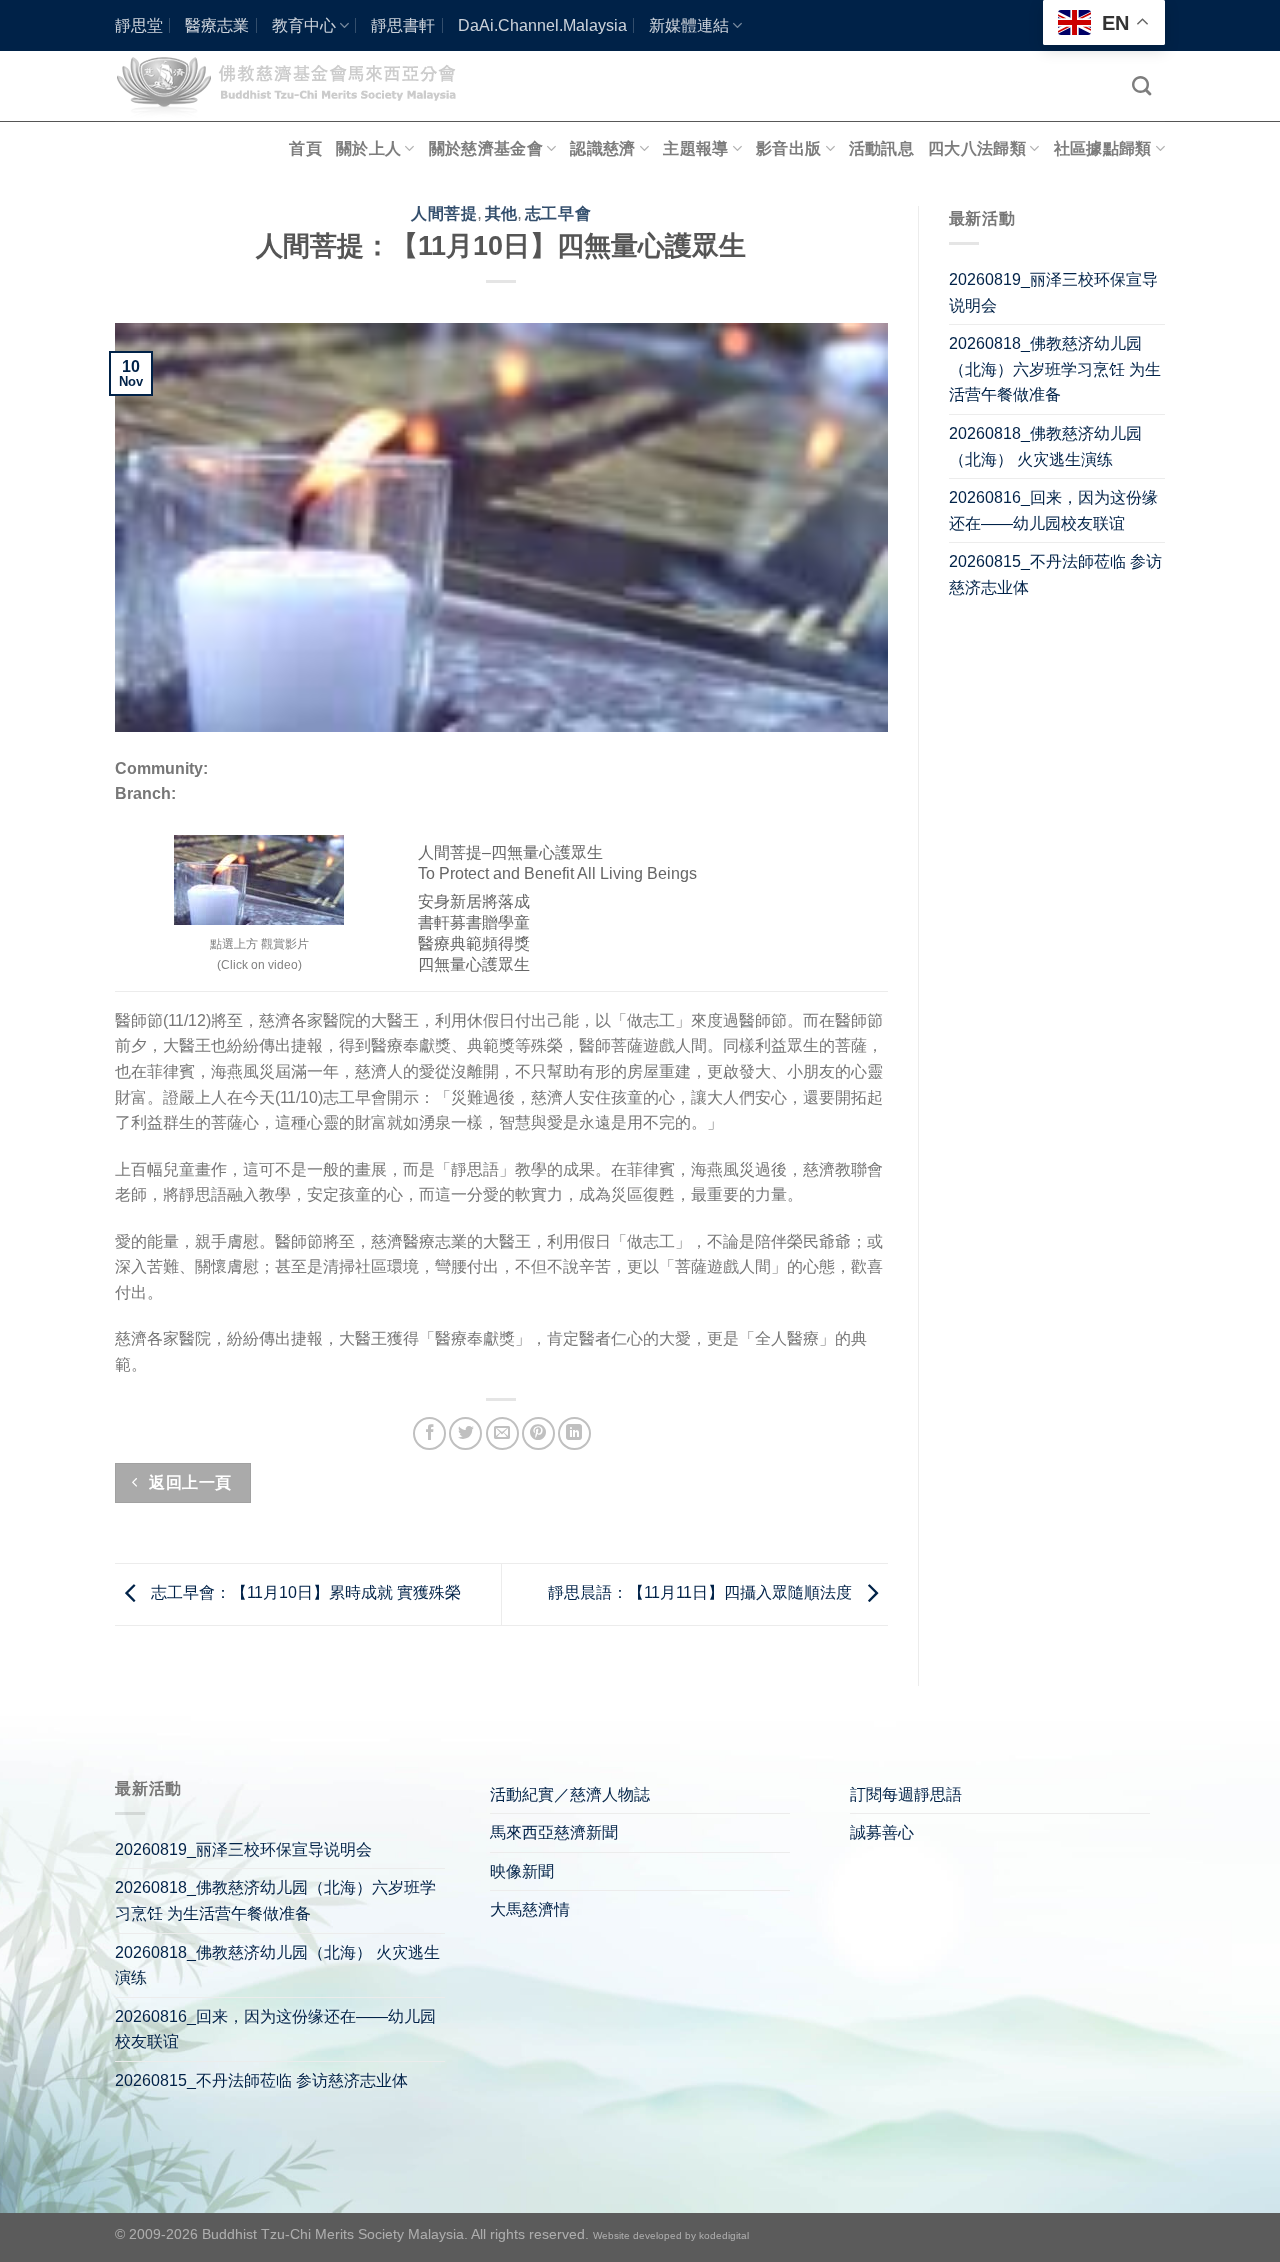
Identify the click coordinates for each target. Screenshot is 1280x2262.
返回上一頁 (188, 1482)
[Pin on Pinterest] (538, 1433)
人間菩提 (444, 213)
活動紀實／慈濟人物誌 (570, 1794)
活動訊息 (881, 148)
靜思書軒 (403, 25)
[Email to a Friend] (502, 1433)
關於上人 (368, 148)
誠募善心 (882, 1832)
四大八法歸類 (977, 148)
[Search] (1141, 85)
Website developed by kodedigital (671, 2235)
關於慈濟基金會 (486, 148)
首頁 (305, 148)
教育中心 (304, 25)
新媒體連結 (689, 25)
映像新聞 (522, 1871)
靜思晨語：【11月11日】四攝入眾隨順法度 (702, 1592)
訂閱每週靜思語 (906, 1794)
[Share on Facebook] (429, 1433)
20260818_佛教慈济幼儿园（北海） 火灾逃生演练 (1045, 446)
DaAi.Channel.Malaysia (542, 25)
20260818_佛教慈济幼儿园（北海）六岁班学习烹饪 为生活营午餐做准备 (1055, 369)
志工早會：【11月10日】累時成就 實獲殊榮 (304, 1592)
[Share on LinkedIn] (574, 1433)
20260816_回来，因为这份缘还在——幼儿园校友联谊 (1053, 510)
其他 (501, 213)
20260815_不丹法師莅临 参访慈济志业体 (1055, 574)
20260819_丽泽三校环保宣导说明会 (1053, 292)
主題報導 (695, 148)
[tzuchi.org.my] (295, 85)
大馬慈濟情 (530, 1909)
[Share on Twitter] (465, 1433)
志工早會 (558, 213)
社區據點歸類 (1103, 148)
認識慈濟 (602, 148)
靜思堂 (139, 25)
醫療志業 (217, 25)
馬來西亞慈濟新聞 (554, 1832)
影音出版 (788, 148)
